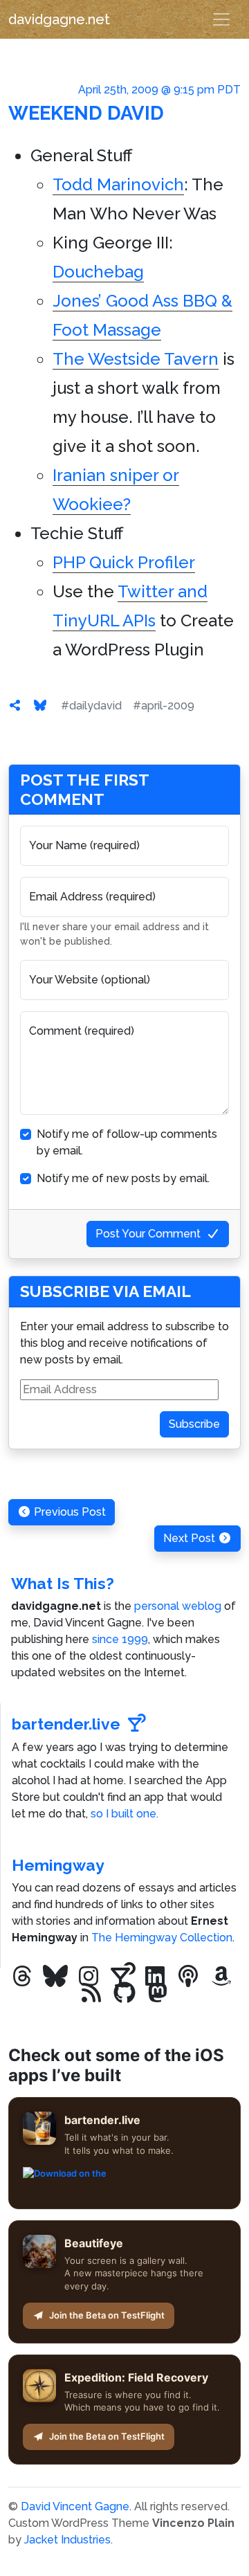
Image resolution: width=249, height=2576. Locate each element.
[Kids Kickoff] (188, 1977)
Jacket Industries (67, 2540)
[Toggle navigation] (221, 19)
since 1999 (120, 1639)
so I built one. (124, 1814)
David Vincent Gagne (75, 2506)
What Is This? (63, 1583)
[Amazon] (221, 1977)
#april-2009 (164, 706)
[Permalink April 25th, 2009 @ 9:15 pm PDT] (15, 706)
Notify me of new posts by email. (123, 1178)
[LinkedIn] (155, 1977)
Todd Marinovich (118, 184)
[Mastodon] (158, 1993)
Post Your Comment (148, 1234)
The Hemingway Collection (162, 1938)
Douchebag (98, 272)
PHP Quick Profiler (124, 562)
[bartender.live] (122, 1977)
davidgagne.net (59, 19)
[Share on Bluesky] (40, 706)
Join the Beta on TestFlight (107, 2315)
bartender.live (66, 1724)
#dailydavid (91, 706)
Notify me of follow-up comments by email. (127, 1142)
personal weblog (178, 1606)
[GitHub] (124, 1993)
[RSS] (91, 1993)
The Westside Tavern (136, 359)
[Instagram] (89, 1977)
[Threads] (22, 1977)
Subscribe (194, 1424)
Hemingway (58, 1865)
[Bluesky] (55, 1977)
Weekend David (86, 113)
